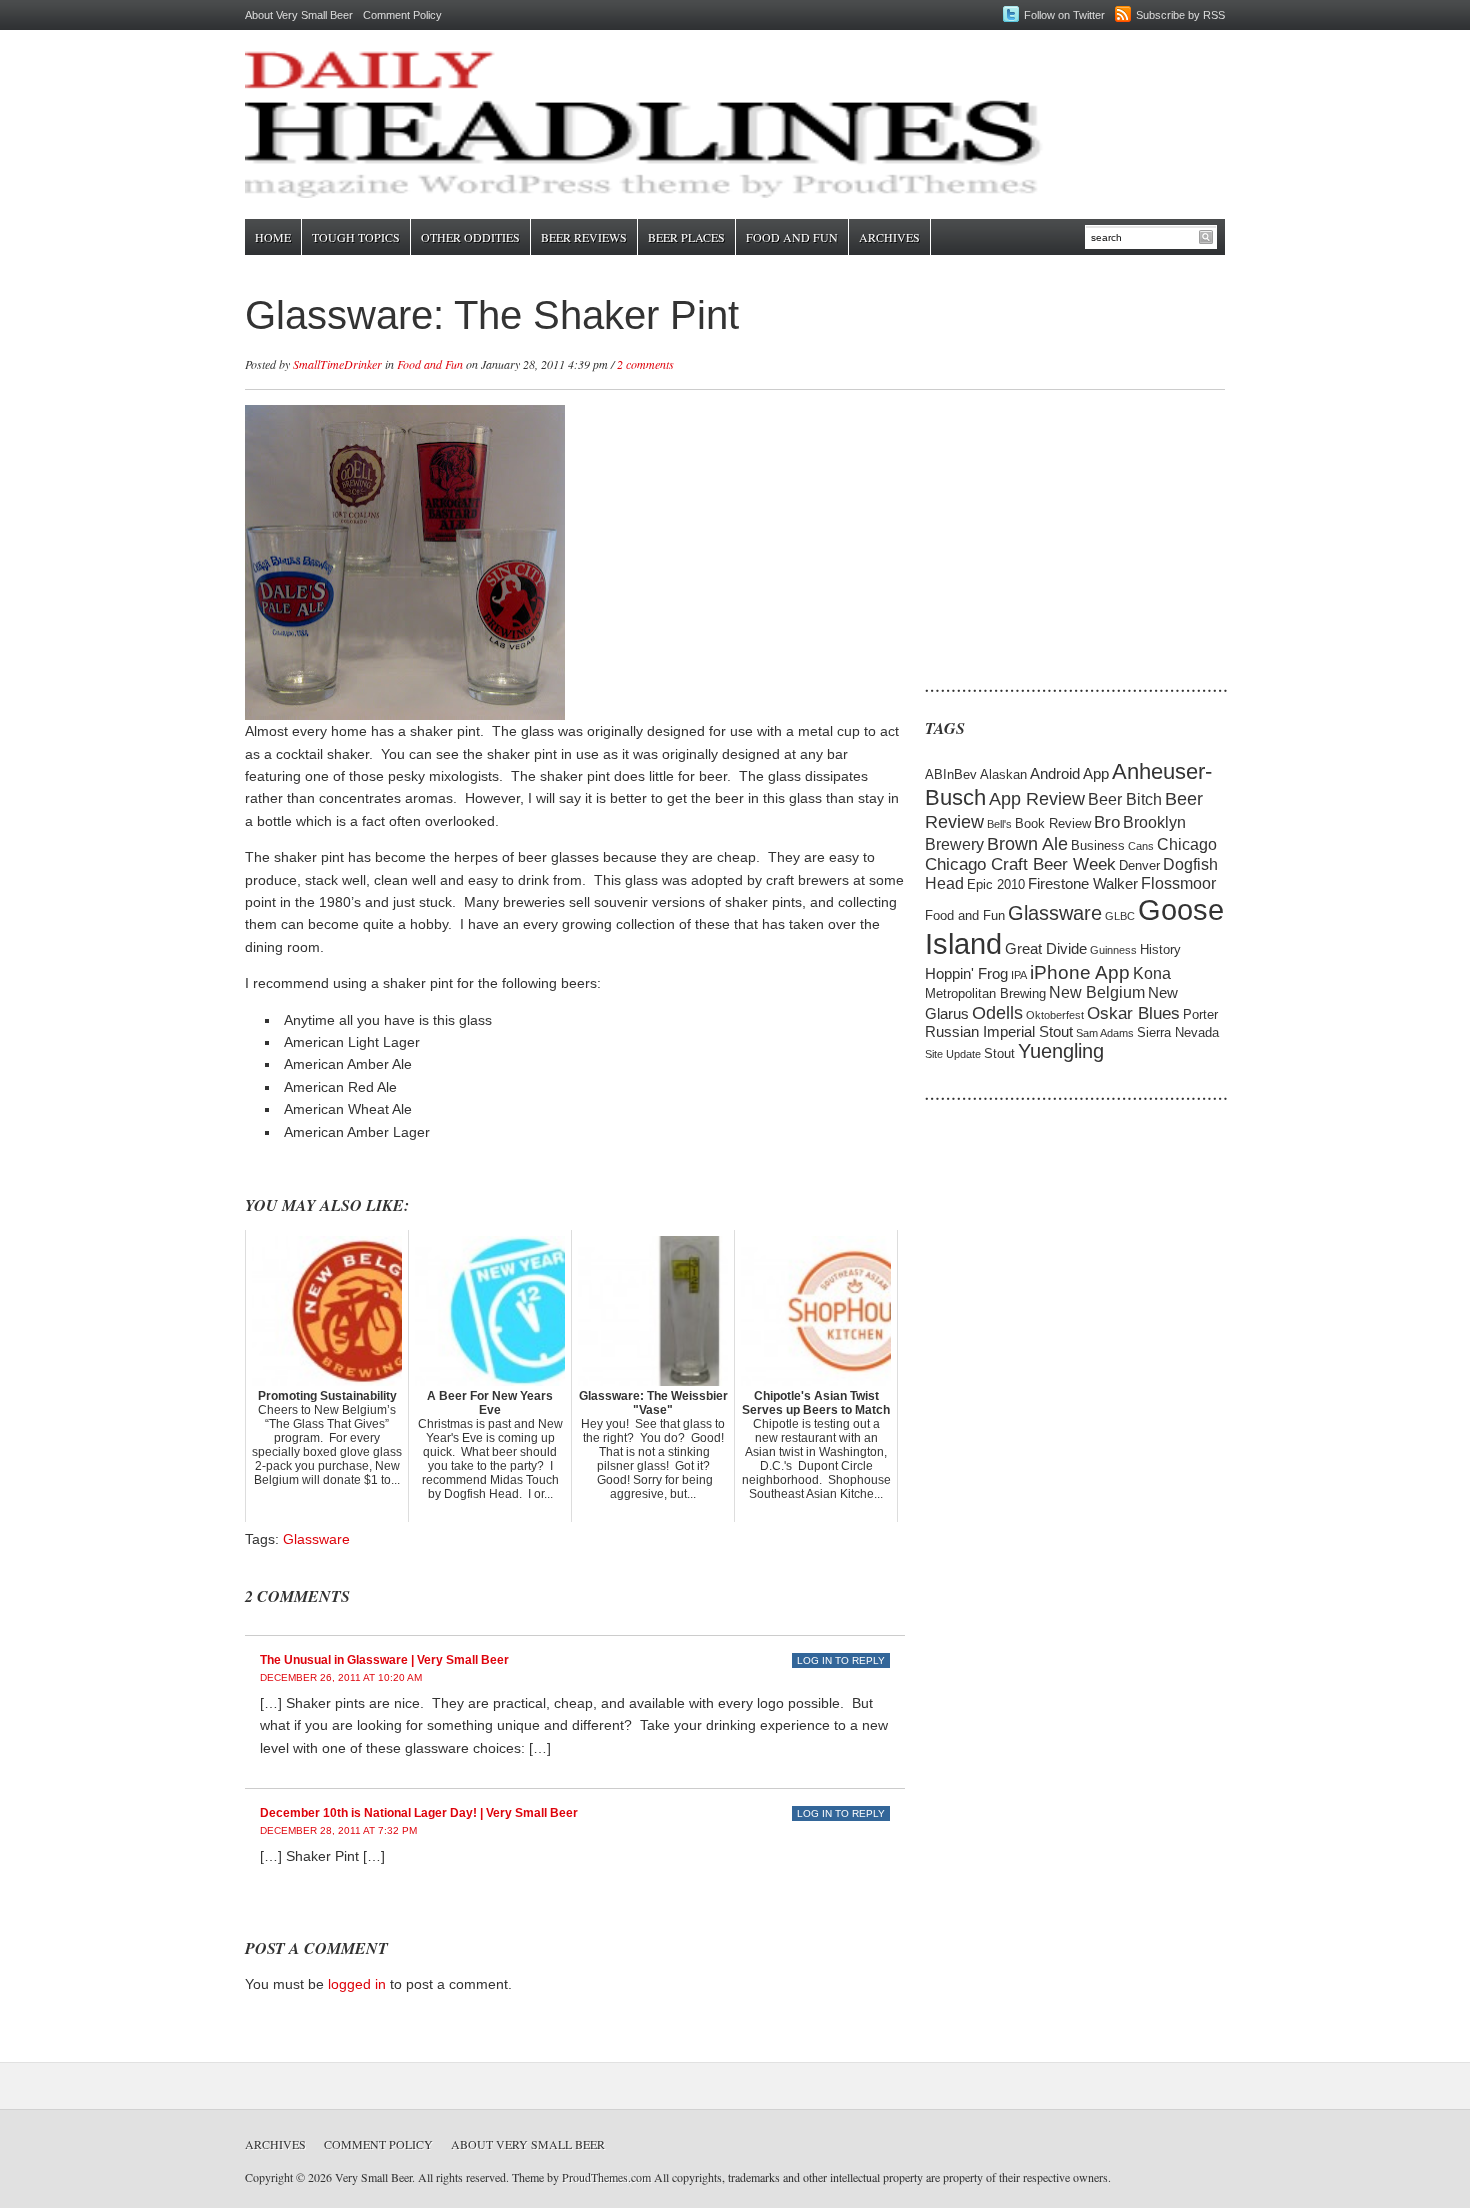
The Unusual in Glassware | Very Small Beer (384, 1660)
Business (1098, 845)
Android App (1069, 774)
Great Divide (1046, 949)
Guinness (1113, 950)
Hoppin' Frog (966, 974)
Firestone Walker (1083, 884)
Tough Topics (356, 237)
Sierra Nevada (1178, 1032)
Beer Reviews (584, 237)
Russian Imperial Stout (999, 1032)
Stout (999, 1053)
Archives (889, 237)
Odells (997, 1012)
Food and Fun (792, 237)
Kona (1152, 973)
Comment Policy (402, 15)
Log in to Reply (841, 1660)
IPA (1019, 975)
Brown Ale (1027, 843)
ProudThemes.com (606, 2177)
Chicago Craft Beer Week (1020, 864)
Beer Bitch (1125, 799)
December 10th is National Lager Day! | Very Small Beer (419, 1813)
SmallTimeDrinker (337, 364)
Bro (1107, 822)
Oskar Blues (1133, 1013)
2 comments (645, 364)
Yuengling (1061, 1051)
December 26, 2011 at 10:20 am (341, 1677)
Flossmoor (1178, 883)
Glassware (316, 1539)
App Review (1037, 798)
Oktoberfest (1055, 1015)
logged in (357, 1984)
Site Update (953, 1054)
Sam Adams (1105, 1033)
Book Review (1053, 823)
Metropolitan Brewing (985, 993)
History (1160, 949)
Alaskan (1003, 774)
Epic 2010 (996, 884)
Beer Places (686, 237)
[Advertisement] (1050, 530)
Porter (1200, 1014)
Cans (1141, 846)
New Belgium (1097, 992)
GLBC (1120, 916)
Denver (1139, 865)
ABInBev (951, 774)
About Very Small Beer (299, 15)
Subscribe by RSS (1180, 15)
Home (273, 237)
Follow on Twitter (1064, 15)
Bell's (999, 824)
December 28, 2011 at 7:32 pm (338, 1830)
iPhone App (1080, 972)
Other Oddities (470, 237)
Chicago (1187, 844)
